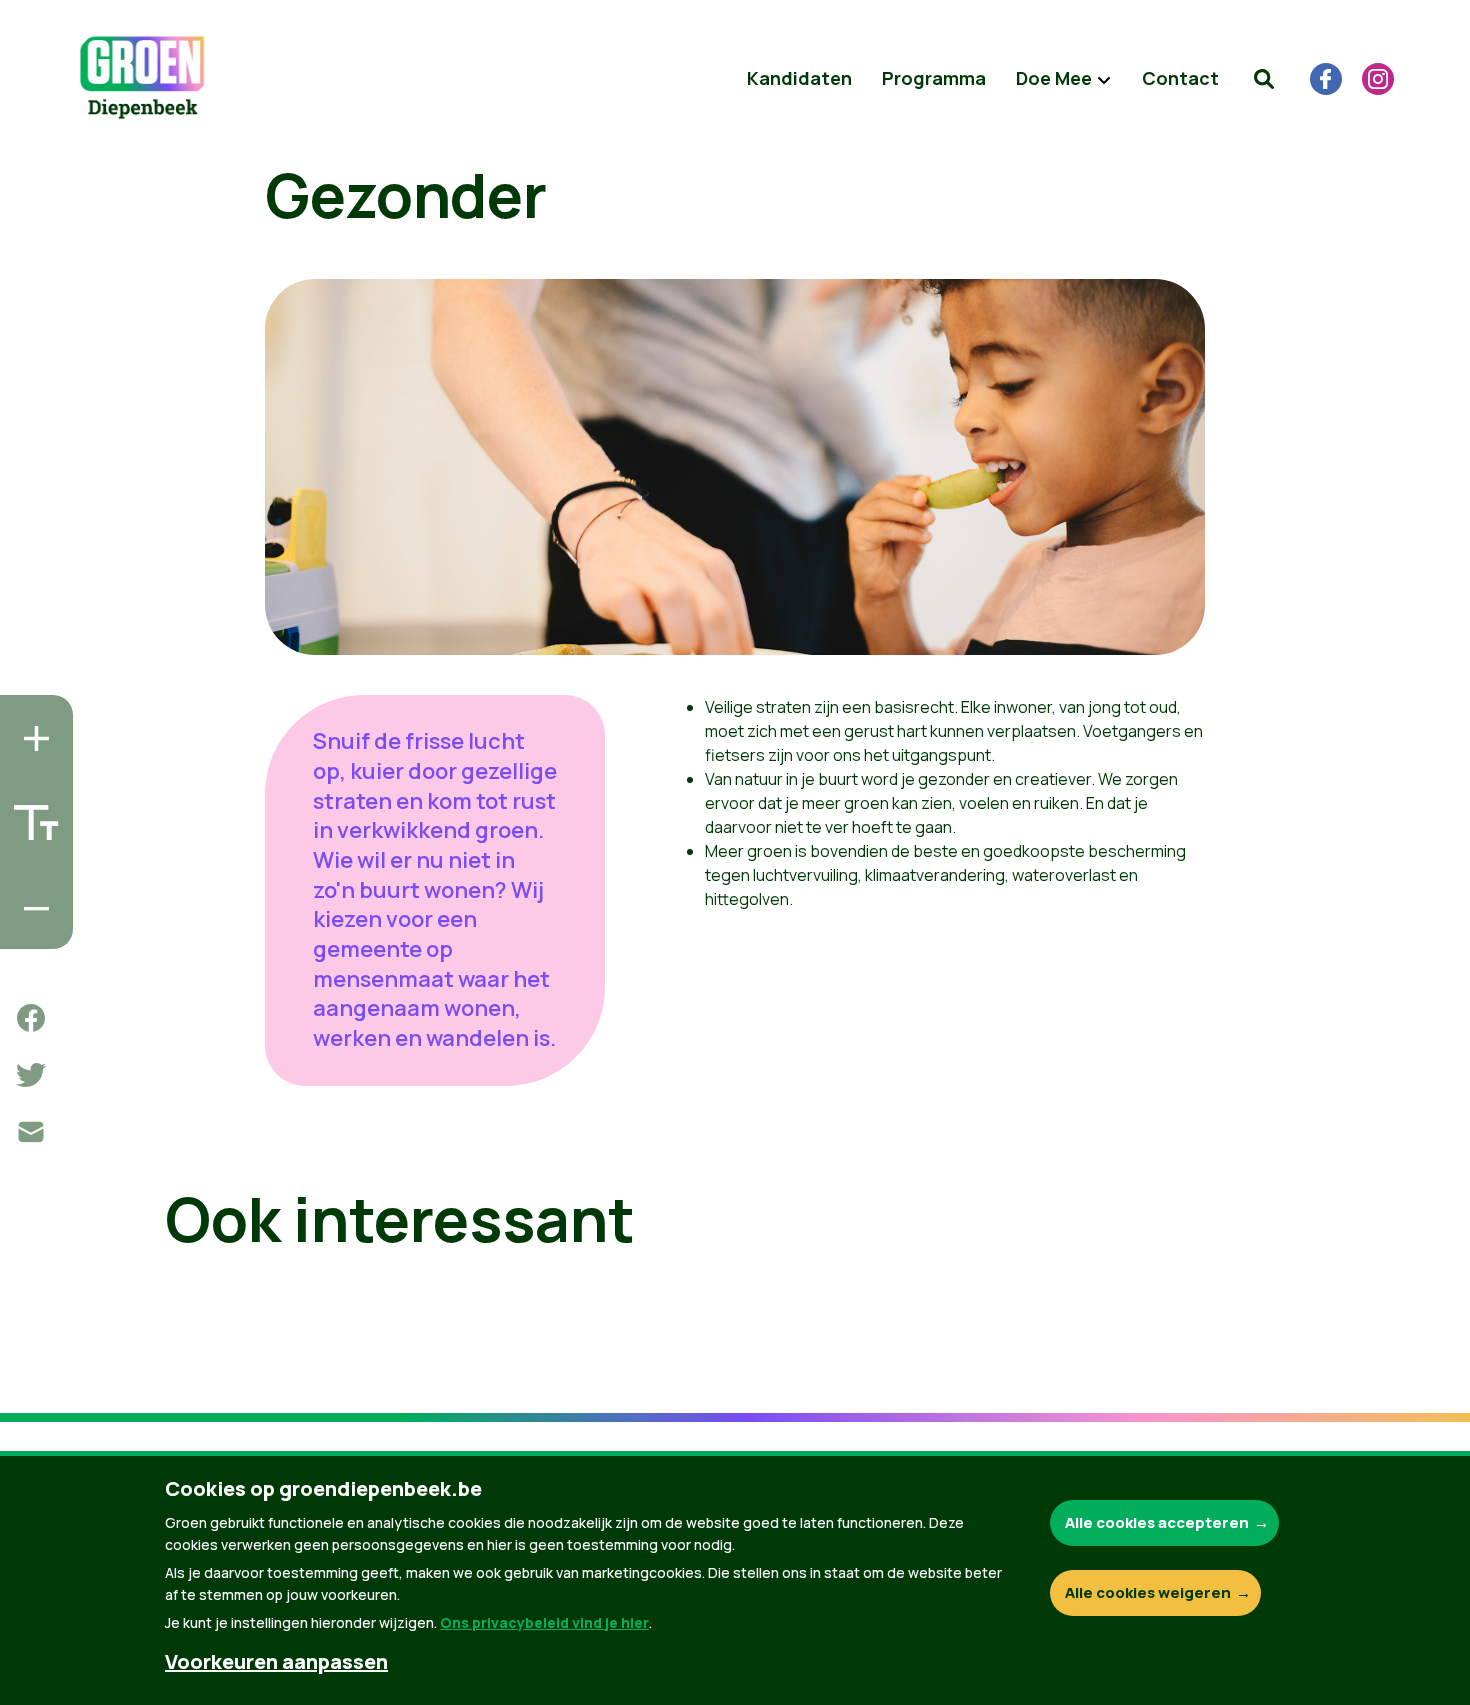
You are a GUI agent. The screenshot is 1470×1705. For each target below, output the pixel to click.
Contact (1180, 78)
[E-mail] (31, 1132)
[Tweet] (31, 1075)
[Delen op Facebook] (31, 1018)
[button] (1264, 79)
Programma (934, 78)
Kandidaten (799, 78)
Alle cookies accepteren (1157, 1522)
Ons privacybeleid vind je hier (544, 1622)
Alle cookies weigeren (1148, 1592)
